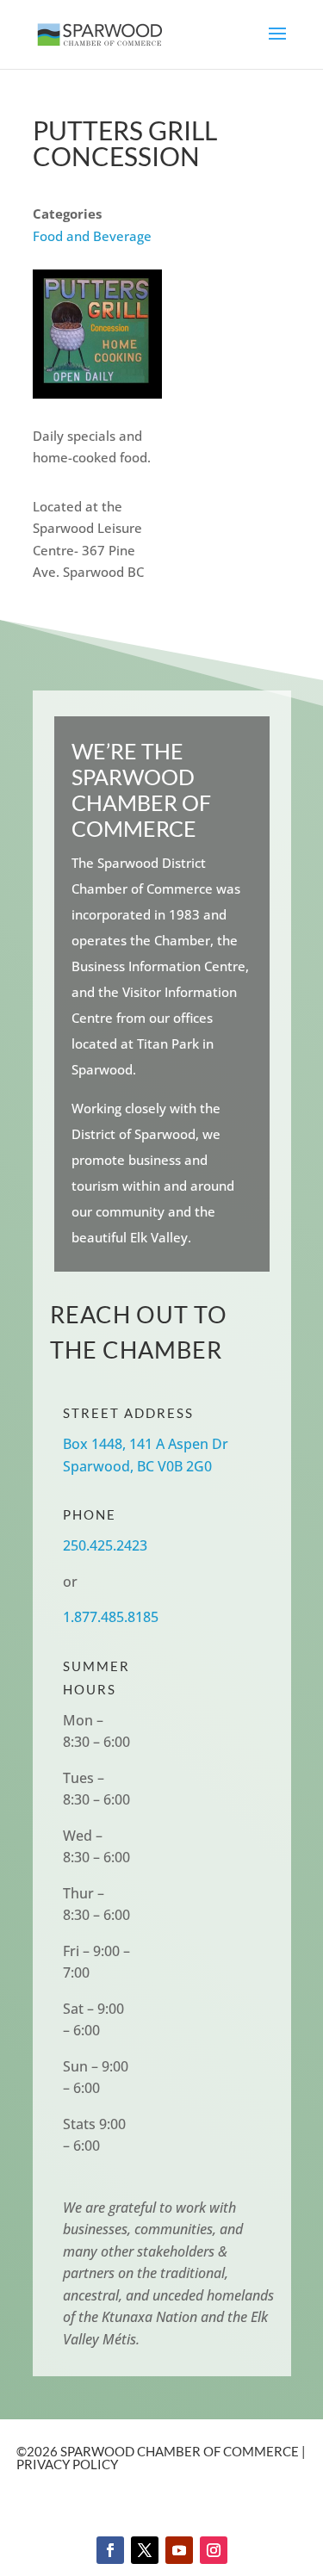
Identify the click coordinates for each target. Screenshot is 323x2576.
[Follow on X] (145, 2550)
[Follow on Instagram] (214, 2550)
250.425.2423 (105, 1545)
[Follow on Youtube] (179, 2550)
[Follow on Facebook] (110, 2550)
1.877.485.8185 (111, 1617)
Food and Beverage (92, 236)
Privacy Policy (67, 2464)
